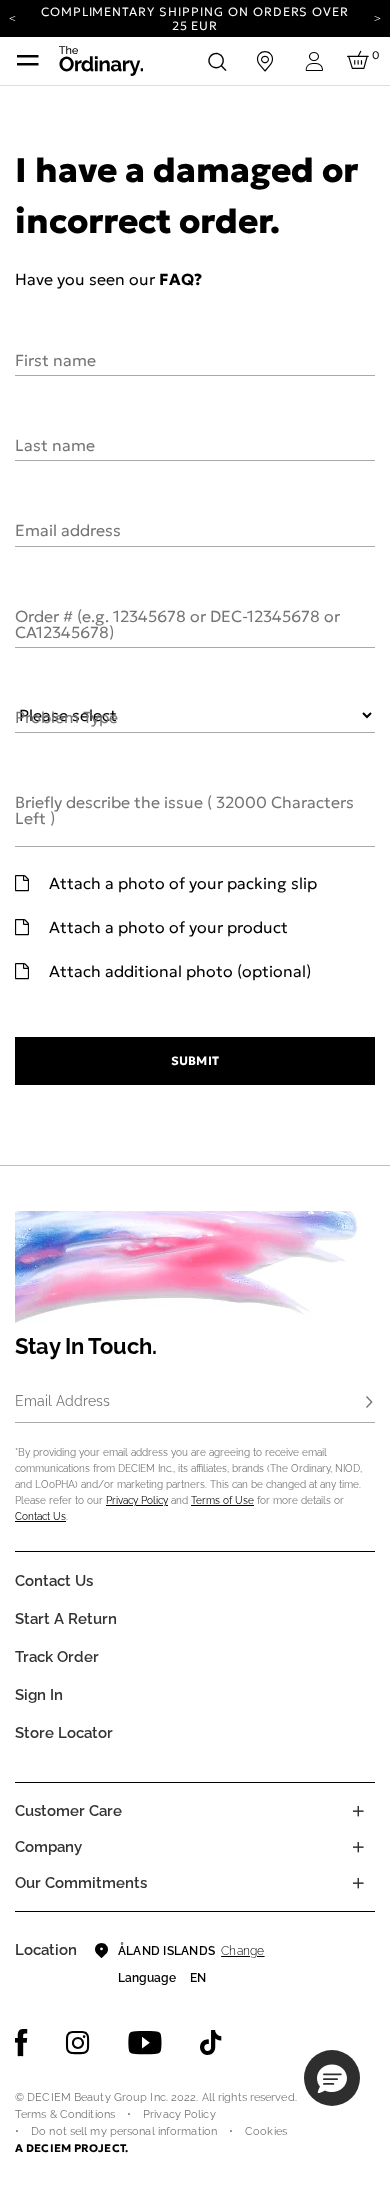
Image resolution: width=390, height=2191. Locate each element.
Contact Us (40, 1516)
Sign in (39, 1695)
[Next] (377, 17)
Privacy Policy (137, 1500)
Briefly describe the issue (184, 809)
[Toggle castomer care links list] (358, 1811)
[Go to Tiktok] (211, 2043)
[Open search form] (217, 61)
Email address (68, 529)
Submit (194, 1060)
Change (242, 1951)
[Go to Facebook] (21, 2043)
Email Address (62, 1401)
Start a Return (66, 1619)
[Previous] (12, 17)
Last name (55, 444)
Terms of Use (222, 1500)
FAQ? (180, 279)
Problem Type (66, 716)
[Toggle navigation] (28, 61)
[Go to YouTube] (145, 2043)
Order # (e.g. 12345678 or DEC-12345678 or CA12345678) (177, 623)
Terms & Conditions (65, 2114)
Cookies (266, 2131)
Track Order (57, 1657)
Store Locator (64, 1733)
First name (55, 359)
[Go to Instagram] (78, 2043)
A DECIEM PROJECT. (71, 2148)
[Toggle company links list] (358, 1847)
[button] (332, 2078)
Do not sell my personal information (124, 2131)
